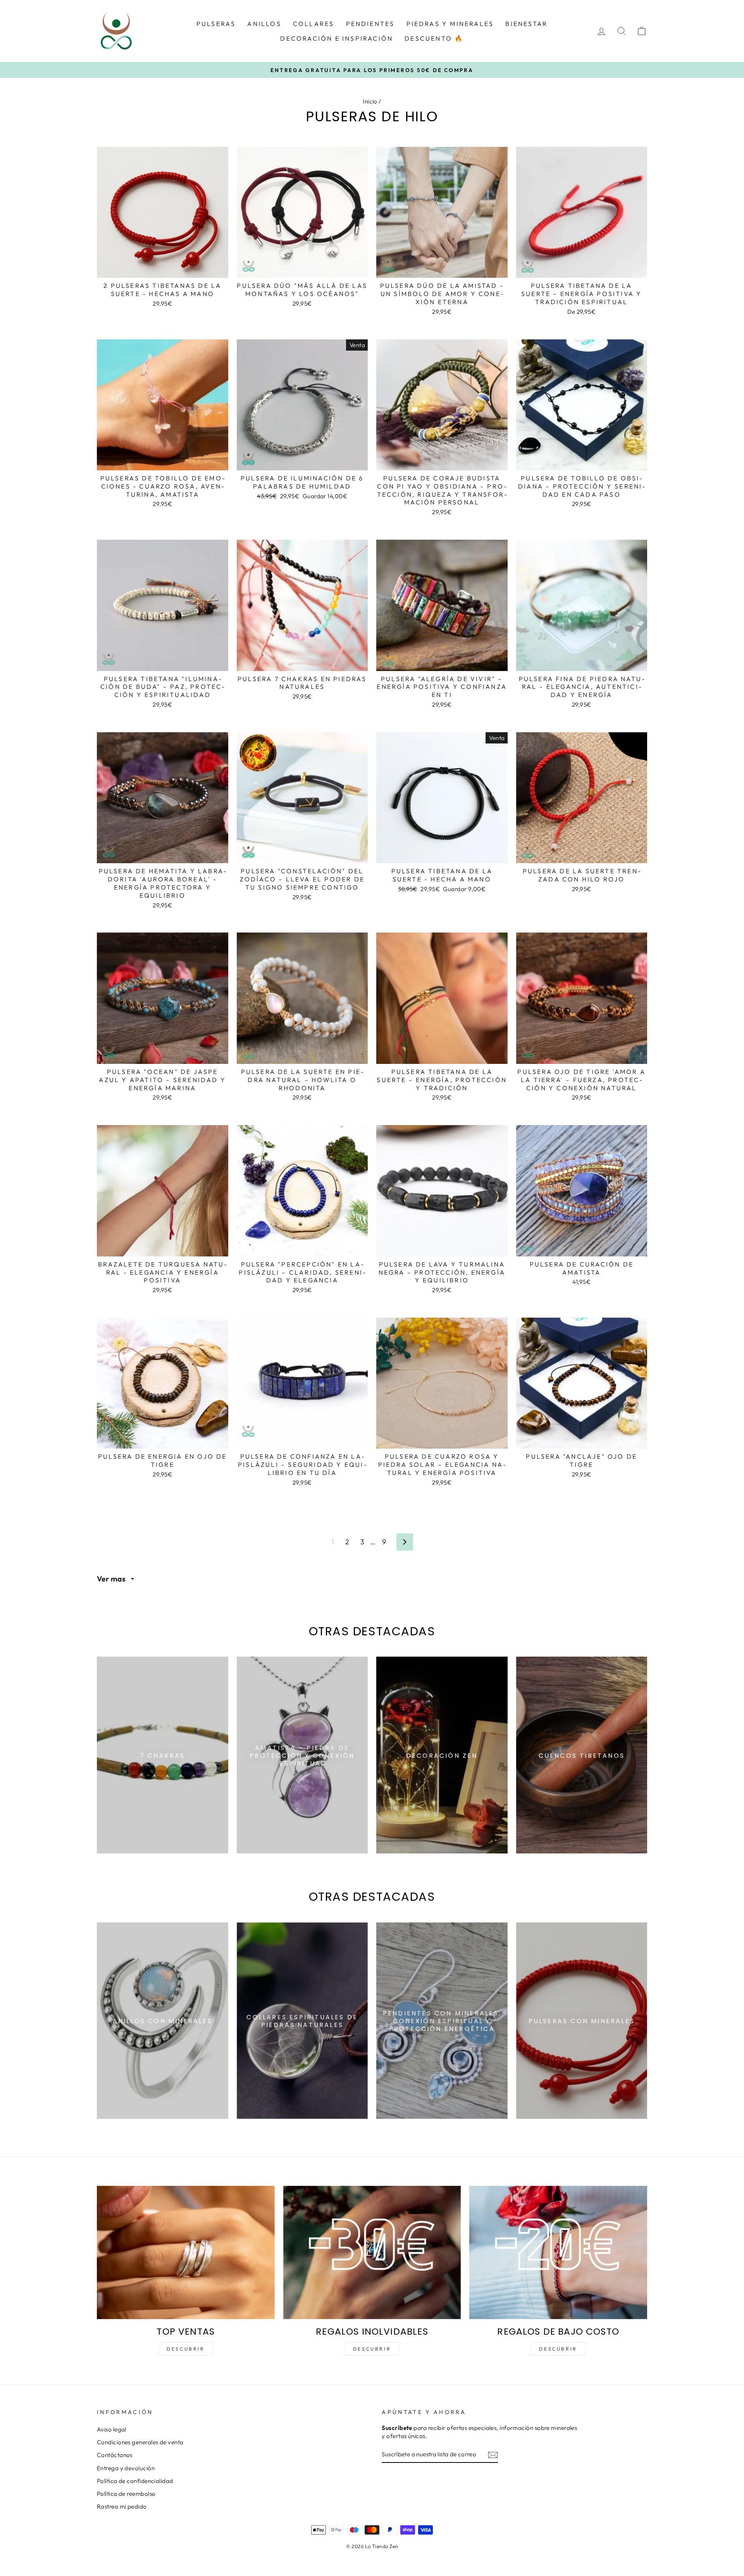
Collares (314, 24)
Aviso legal (112, 2429)
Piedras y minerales (450, 24)
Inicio (370, 101)
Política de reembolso (126, 2494)
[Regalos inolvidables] (372, 2252)
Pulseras (216, 24)
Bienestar (526, 24)
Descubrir (186, 2349)
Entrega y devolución (126, 2468)
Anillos (264, 24)
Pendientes (370, 24)
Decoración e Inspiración (337, 38)
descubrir (372, 2349)
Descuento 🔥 (434, 38)
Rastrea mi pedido (122, 2506)
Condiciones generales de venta (140, 2442)
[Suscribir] (493, 2455)
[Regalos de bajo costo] (558, 2252)
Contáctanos (115, 2455)
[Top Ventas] (186, 2252)
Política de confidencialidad (135, 2481)
